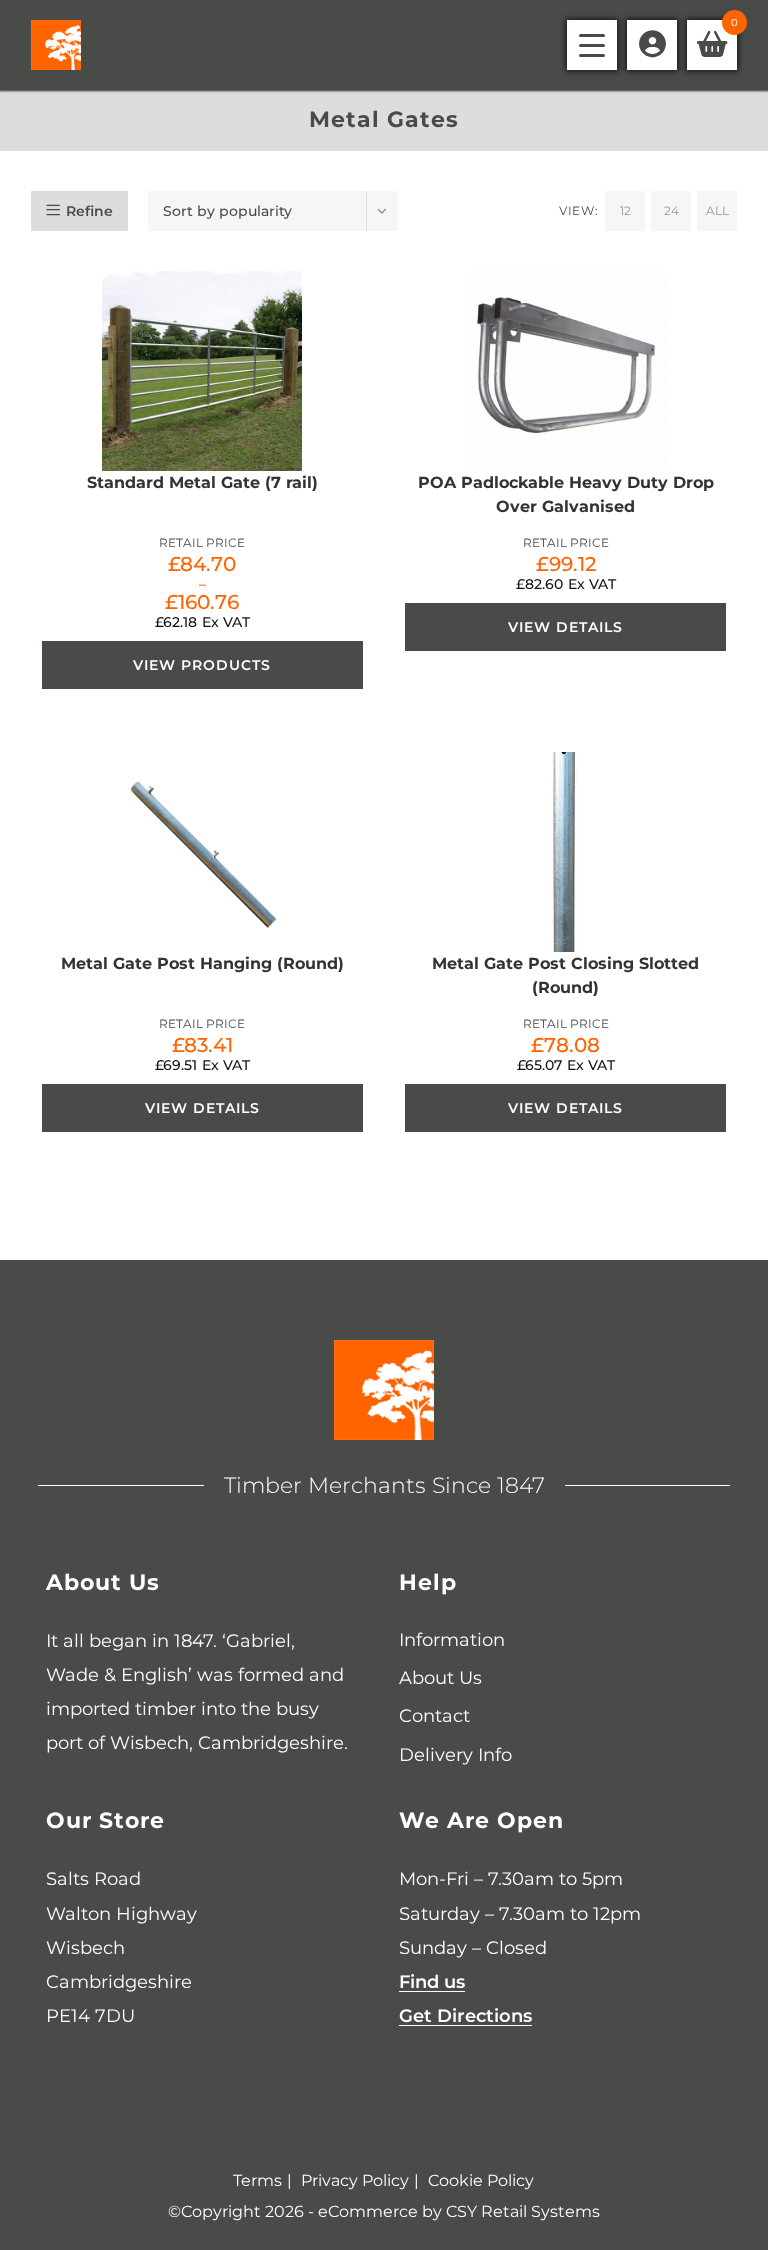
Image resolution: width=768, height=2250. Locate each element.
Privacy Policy (355, 2180)
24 (671, 210)
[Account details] (652, 45)
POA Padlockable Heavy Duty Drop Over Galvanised (566, 494)
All (717, 210)
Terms (257, 2180)
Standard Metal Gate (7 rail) (202, 482)
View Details (565, 627)
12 (625, 210)
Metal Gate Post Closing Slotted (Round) (565, 975)
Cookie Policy (481, 2180)
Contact (434, 1716)
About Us (440, 1678)
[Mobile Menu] (592, 45)
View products (202, 665)
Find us (432, 1982)
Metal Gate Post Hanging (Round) (202, 963)
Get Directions (465, 2016)
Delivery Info (455, 1755)
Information (452, 1640)
